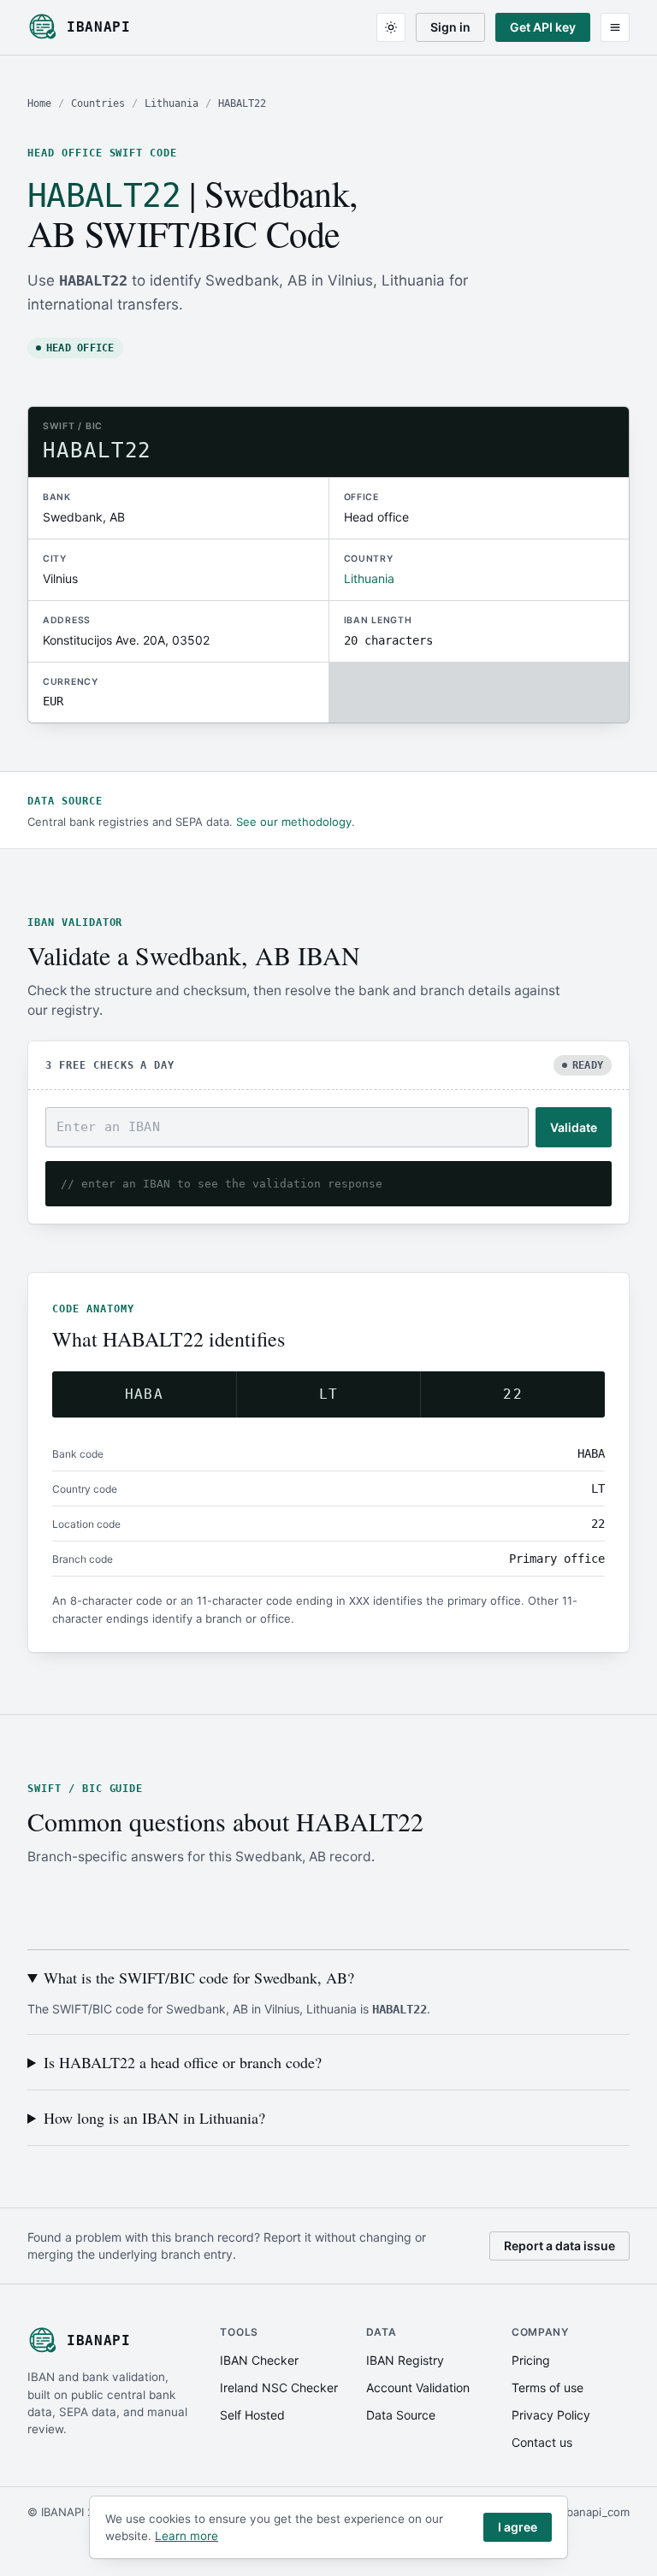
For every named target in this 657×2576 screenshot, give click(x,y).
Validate (574, 1127)
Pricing (531, 2360)
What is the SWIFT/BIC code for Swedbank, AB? (199, 1978)
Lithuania (172, 103)
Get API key (543, 27)
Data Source (401, 2415)
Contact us (542, 2442)
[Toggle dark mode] (391, 27)
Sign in (450, 27)
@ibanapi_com (592, 2512)
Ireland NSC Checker (279, 2387)
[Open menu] (615, 27)
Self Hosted (252, 2415)
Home (39, 103)
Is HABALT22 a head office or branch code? (183, 2062)
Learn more (186, 2536)
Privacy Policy (551, 2415)
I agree (518, 2527)
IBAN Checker (259, 2360)
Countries (98, 103)
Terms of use (547, 2387)
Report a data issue (559, 2246)
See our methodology (294, 822)
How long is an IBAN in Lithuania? (154, 2118)
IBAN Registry (405, 2360)
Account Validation (418, 2387)
